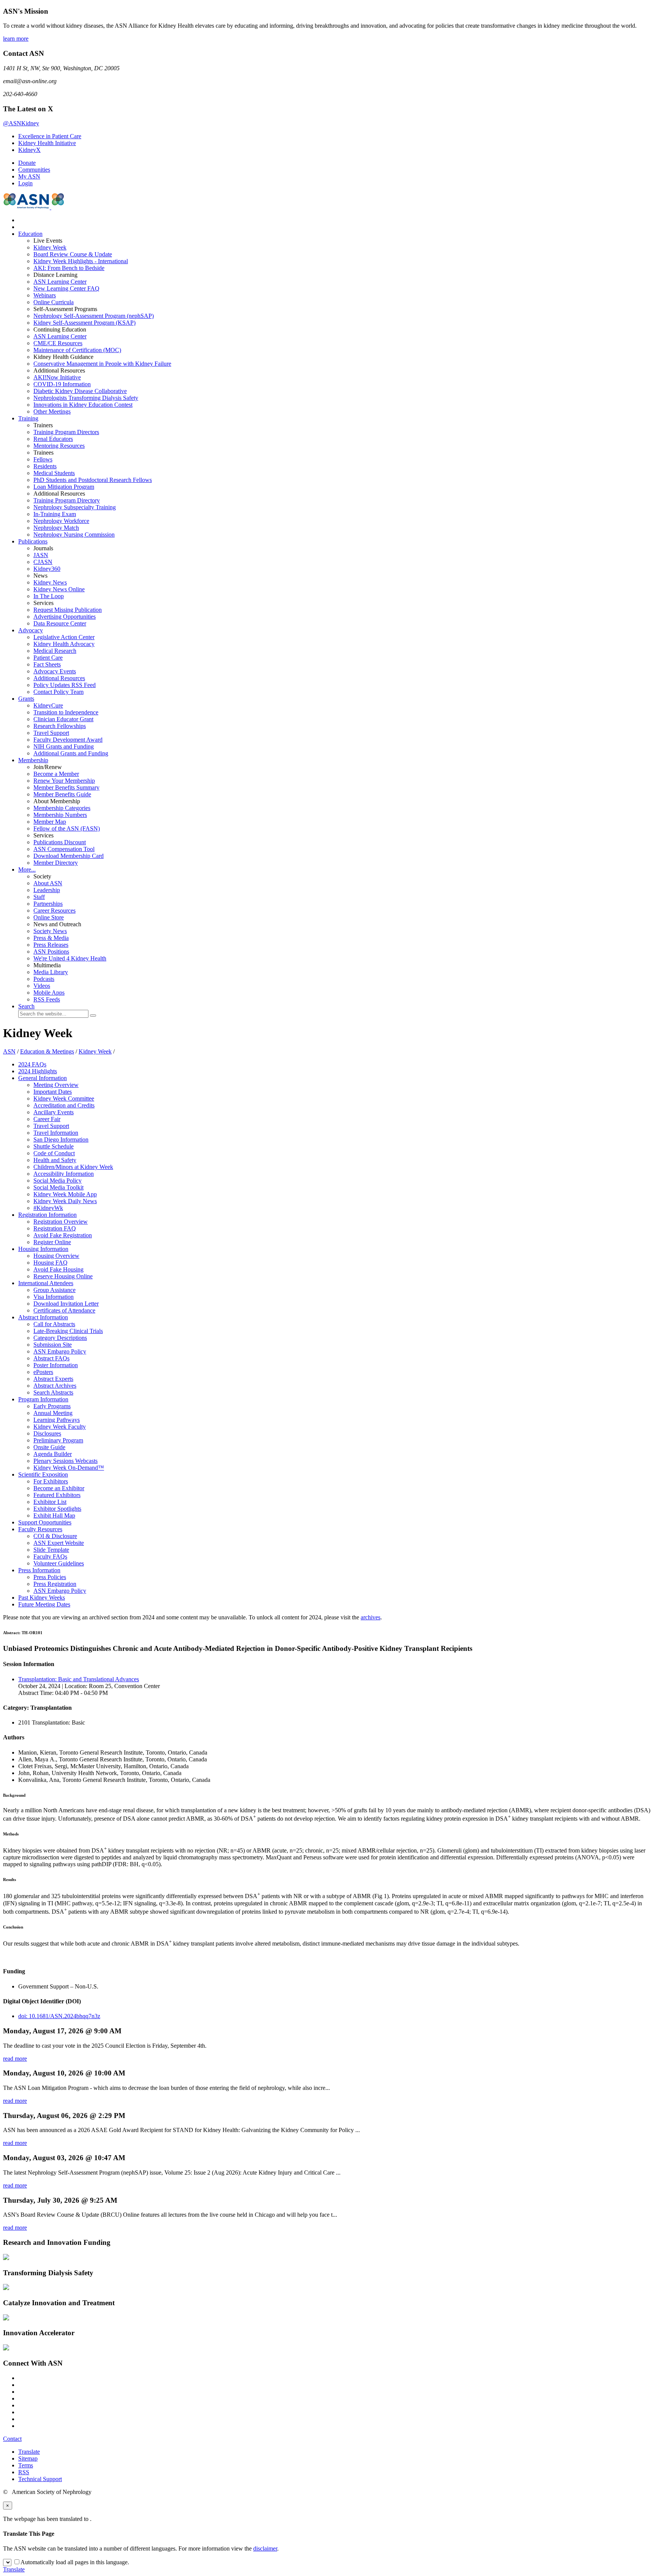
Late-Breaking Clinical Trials (68, 1331)
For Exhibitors (51, 1481)
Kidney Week (50, 247)
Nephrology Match (56, 528)
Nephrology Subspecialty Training (75, 507)
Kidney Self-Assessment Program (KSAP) (84, 323)
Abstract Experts (53, 1379)
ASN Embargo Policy (60, 1351)
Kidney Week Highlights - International (81, 261)
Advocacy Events (55, 671)
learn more (16, 39)
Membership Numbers (60, 815)
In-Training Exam (55, 514)
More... (27, 869)
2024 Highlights (38, 1071)
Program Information (43, 1399)
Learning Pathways (57, 1420)
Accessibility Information (64, 1174)
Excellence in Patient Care (50, 136)
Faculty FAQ (50, 1556)
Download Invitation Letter (66, 1304)
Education (30, 234)
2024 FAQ (32, 1064)
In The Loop (49, 596)
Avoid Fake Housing (58, 1269)
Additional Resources (59, 678)
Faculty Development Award (68, 740)
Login (25, 183)
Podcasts (44, 979)
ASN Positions (51, 952)
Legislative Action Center (64, 637)
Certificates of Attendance (64, 1310)
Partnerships (48, 904)
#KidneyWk (48, 1208)
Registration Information (47, 1215)
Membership (33, 760)
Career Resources (54, 911)
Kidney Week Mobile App (65, 1194)
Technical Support (40, 2479)
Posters (43, 1372)
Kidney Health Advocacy (64, 644)
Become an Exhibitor (59, 1488)
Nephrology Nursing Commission (74, 535)
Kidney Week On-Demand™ (69, 1468)
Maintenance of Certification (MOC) (77, 350)
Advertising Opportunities (65, 617)
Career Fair (47, 1119)
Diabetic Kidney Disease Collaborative (80, 391)
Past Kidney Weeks (42, 1598)
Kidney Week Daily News (65, 1201)
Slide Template (51, 1550)
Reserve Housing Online (63, 1276)
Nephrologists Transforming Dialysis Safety (86, 398)
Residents (45, 466)
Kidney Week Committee (64, 1098)
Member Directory (56, 863)
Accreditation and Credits (64, 1105)
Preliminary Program (58, 1440)
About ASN (48, 883)
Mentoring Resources (59, 446)
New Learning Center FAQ (66, 288)
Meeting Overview (56, 1085)
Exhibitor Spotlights (57, 1509)
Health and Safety (55, 1160)
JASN (41, 555)
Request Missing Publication (68, 610)
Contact (12, 2439)
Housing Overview (56, 1256)
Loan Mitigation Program (64, 487)
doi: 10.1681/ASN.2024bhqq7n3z (59, 2016)
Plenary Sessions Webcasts (65, 1461)
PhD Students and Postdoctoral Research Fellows (93, 480)
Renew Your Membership (64, 781)
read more (15, 2059)
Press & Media (51, 938)
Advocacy (31, 630)
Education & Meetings (47, 1051)
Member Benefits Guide (62, 794)
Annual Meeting (53, 1413)
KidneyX (29, 150)
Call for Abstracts (54, 1324)
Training (28, 418)
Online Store (49, 917)
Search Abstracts (53, 1392)
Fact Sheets (47, 664)
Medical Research (55, 651)
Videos (42, 986)
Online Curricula (54, 302)
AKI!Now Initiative (57, 377)
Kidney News (50, 582)
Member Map (50, 822)
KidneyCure (48, 705)
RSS (24, 2472)
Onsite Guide (49, 1447)
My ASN (29, 176)
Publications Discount (60, 842)
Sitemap (28, 2458)
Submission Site (53, 1345)
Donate (27, 163)
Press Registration (55, 1584)
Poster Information (56, 1365)
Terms (26, 2465)
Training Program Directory (67, 500)
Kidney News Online (59, 589)
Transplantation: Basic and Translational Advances (79, 1679)
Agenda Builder (53, 1454)
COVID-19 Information (62, 384)
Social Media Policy (58, 1181)
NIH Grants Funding (64, 746)
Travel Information (56, 1133)
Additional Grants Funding (71, 753)
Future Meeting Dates (44, 1604)
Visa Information (54, 1297)
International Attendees (46, 1283)
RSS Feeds (47, 999)
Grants (26, 699)
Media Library (51, 972)
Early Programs (52, 1406)
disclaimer (265, 2548)
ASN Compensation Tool (64, 849)
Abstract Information (43, 1317)
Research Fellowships (60, 726)
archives (371, 1617)
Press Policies (50, 1577)
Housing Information (43, 1249)
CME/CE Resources (58, 343)
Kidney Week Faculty (60, 1427)
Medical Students (54, 473)
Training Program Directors (66, 432)
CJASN (43, 562)
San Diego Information (61, 1140)
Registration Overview (61, 1222)
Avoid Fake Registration (63, 1235)
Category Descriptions (60, 1338)
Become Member (56, 774)
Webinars (45, 295)
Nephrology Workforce (61, 521)
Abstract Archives (55, 1386)
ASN (9, 1051)
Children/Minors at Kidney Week (73, 1167)
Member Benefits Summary (66, 787)
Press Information (39, 1570)
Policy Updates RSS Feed (65, 685)
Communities (34, 170)
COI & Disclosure (55, 1536)
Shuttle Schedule (54, 1146)
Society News (50, 931)
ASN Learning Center (60, 282)
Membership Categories (62, 808)
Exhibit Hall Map (54, 1515)
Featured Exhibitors (57, 1495)
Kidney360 (47, 569)
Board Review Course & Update (73, 254)
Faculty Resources (40, 1529)
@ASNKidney (21, 123)
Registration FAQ (55, 1228)
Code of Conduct (54, 1153)
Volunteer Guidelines (59, 1563)
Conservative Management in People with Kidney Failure (102, 364)
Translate (29, 2452)
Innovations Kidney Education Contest (83, 405)
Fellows (43, 459)
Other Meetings (52, 411)
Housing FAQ (50, 1263)
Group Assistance (54, 1290)
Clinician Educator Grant (63, 719)
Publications (33, 541)
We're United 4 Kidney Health (70, 958)
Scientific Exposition (43, 1474)
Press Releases (51, 945)
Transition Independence (66, 712)
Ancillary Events (54, 1112)
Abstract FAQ (51, 1358)
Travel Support (51, 733)
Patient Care (48, 658)
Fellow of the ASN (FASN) (67, 828)
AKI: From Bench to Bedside (69, 268)
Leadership (47, 890)
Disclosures (47, 1433)
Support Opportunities (45, 1522)
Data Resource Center (60, 623)
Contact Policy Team (58, 692)
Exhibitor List (50, 1502)
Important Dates (53, 1092)
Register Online (52, 1242)
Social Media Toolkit (58, 1187)
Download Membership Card (69, 856)
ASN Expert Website (59, 1543)
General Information (43, 1078)
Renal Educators (53, 439)
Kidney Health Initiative (47, 143)
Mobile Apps (49, 993)
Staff (39, 897)
